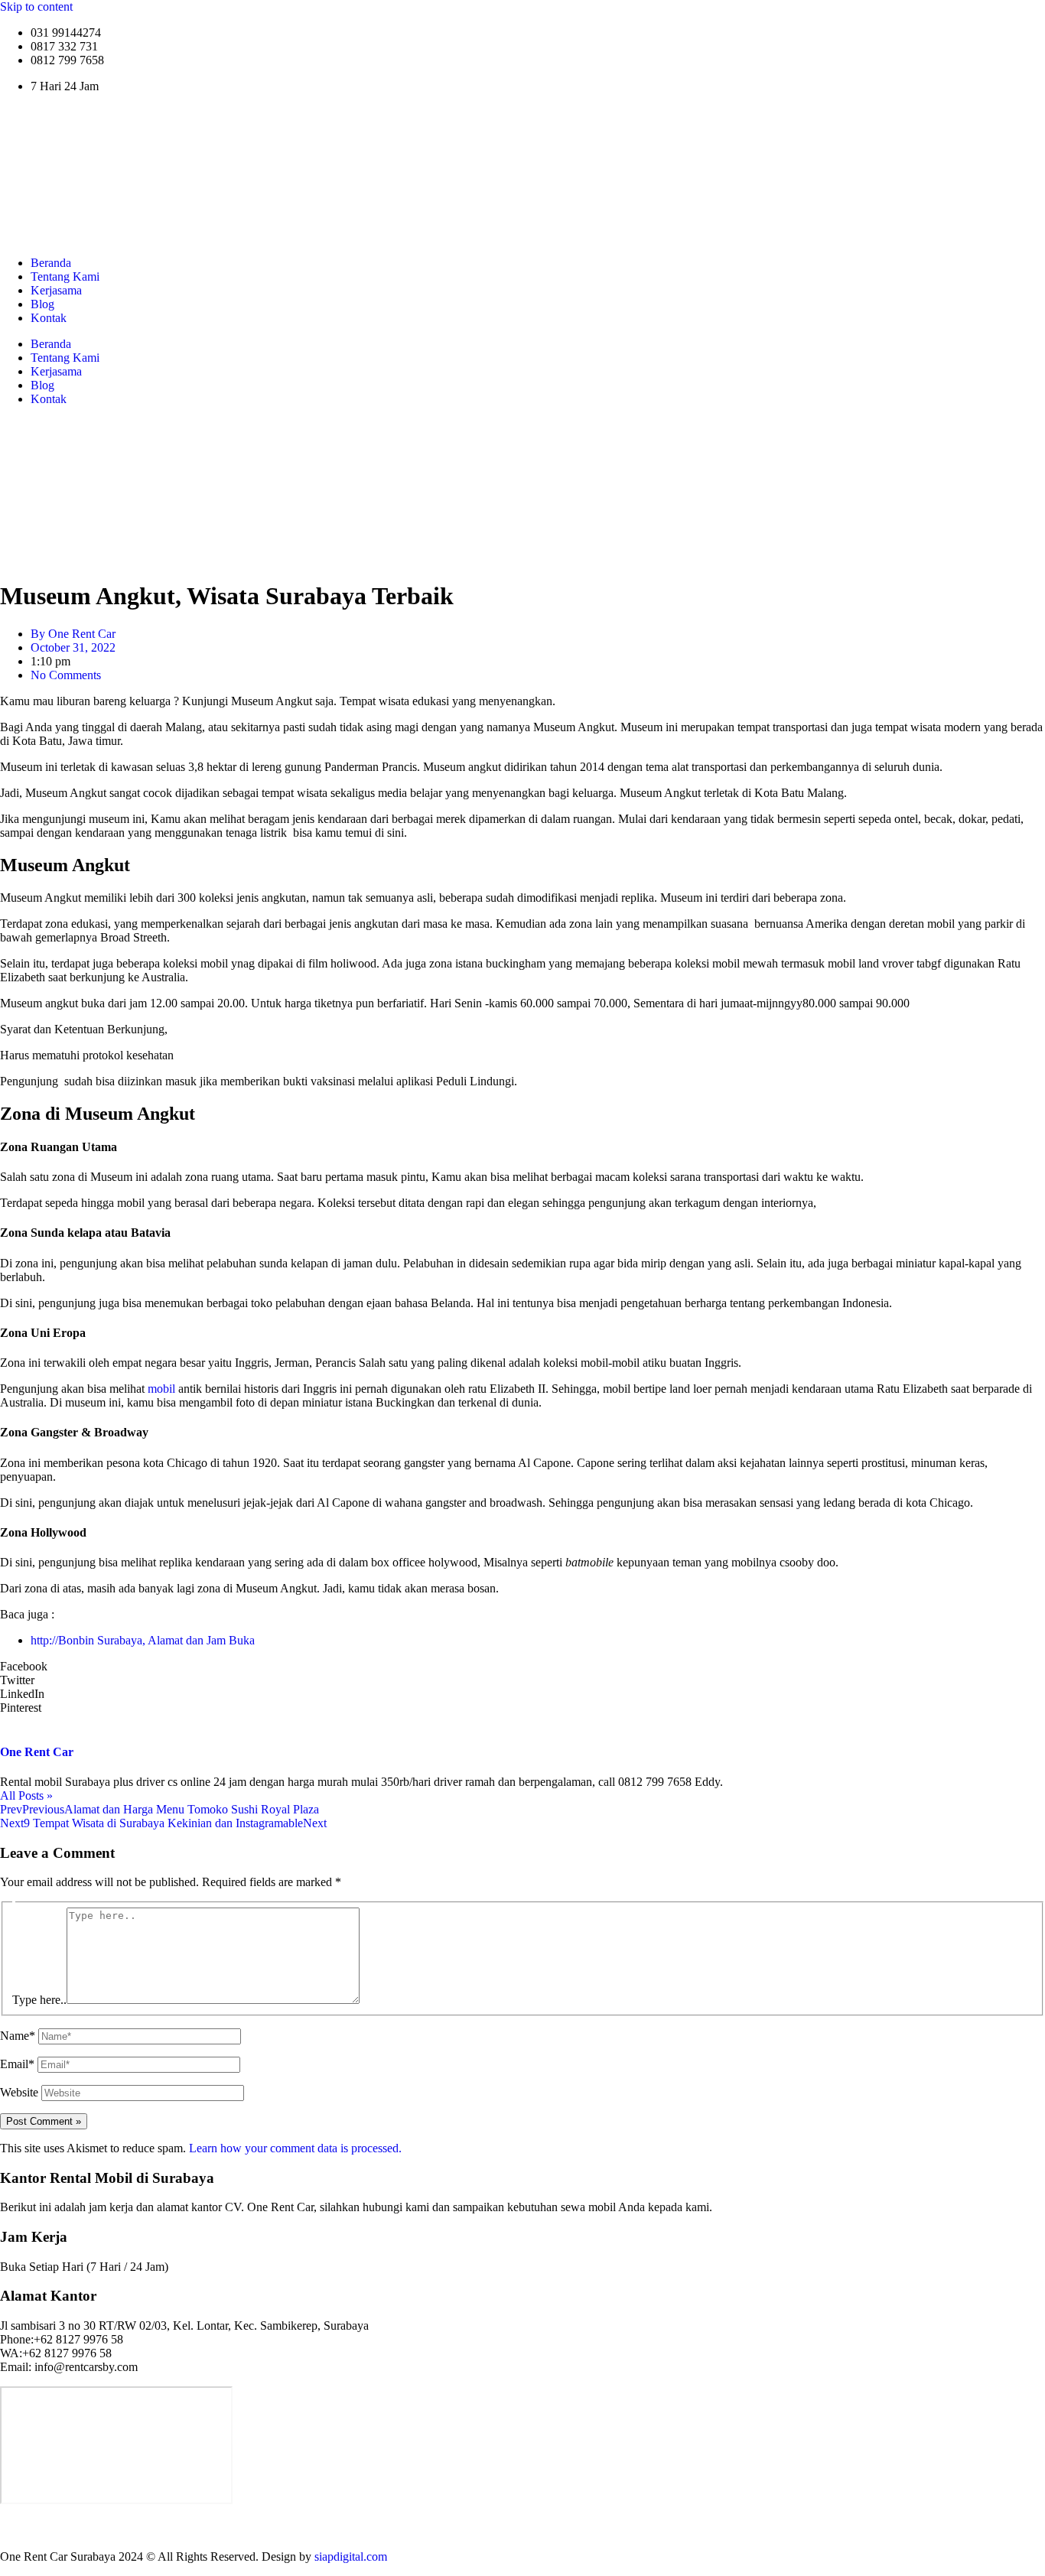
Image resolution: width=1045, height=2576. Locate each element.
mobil (161, 1389)
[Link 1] (191, 237)
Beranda (51, 263)
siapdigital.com (351, 2556)
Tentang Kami (65, 276)
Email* (17, 2064)
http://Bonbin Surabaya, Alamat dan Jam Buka (143, 1640)
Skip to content (36, 7)
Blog (42, 304)
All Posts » (26, 1795)
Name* (18, 2036)
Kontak (49, 318)
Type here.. (39, 2000)
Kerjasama (56, 290)
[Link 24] (522, 2530)
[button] (522, 1667)
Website (19, 2092)
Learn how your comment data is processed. (295, 2148)
